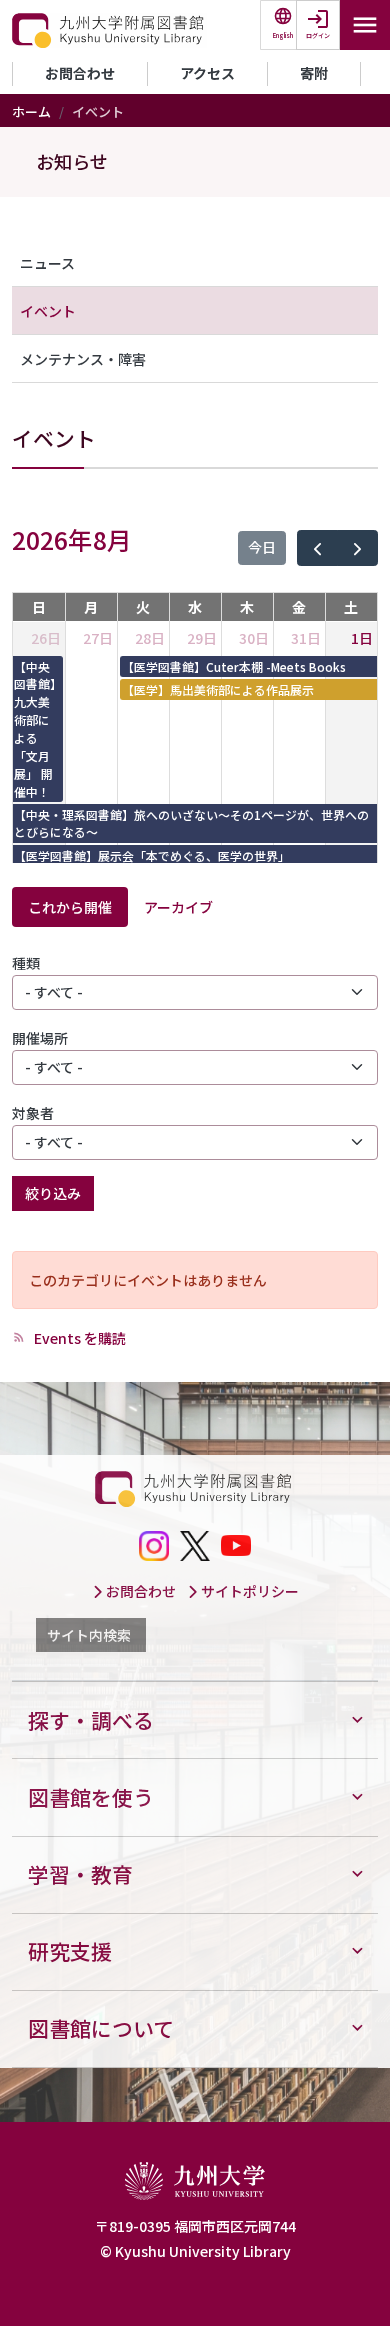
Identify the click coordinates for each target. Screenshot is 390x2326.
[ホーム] (109, 31)
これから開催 (70, 907)
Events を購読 (78, 1338)
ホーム (31, 111)
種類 (26, 963)
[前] (317, 548)
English (283, 35)
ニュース (47, 263)
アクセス (207, 73)
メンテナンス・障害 (83, 359)
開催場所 (40, 1038)
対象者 (33, 1113)
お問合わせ (80, 73)
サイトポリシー (248, 1591)
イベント (48, 311)
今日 (262, 547)
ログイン (318, 35)
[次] (357, 548)
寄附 (314, 73)
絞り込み (53, 1193)
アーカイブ (178, 907)
